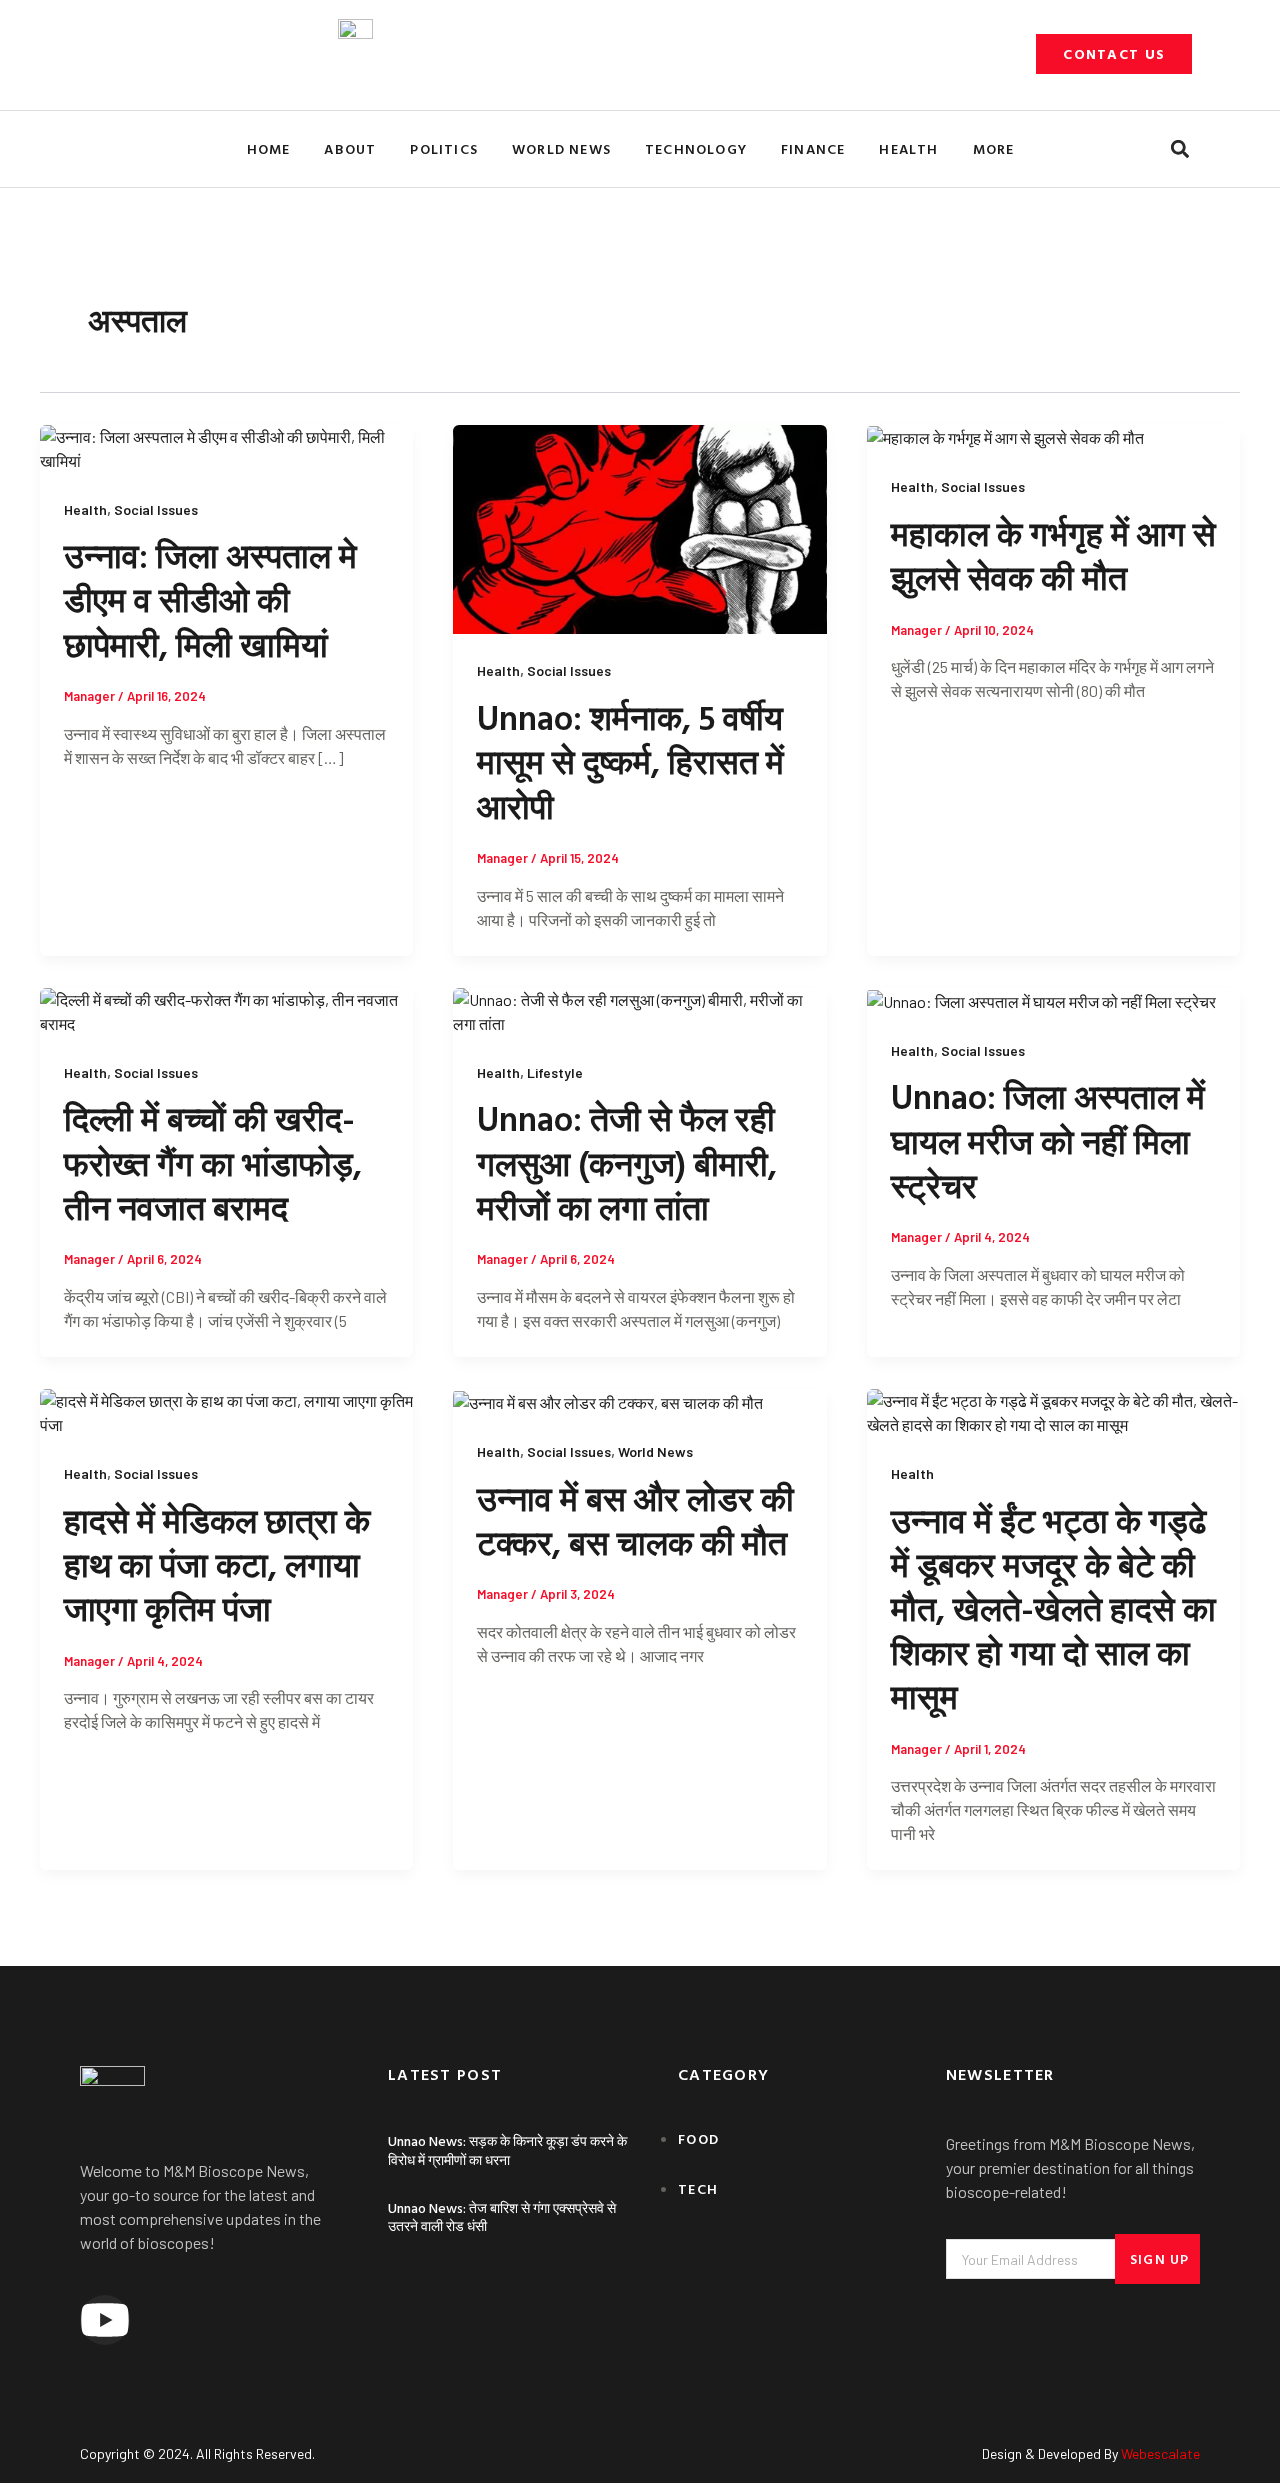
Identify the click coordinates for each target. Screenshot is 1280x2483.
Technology (696, 148)
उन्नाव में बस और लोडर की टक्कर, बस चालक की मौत (635, 1520)
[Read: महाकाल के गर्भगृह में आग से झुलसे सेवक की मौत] (1005, 436)
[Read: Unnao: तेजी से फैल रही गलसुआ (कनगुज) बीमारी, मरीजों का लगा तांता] (639, 1009)
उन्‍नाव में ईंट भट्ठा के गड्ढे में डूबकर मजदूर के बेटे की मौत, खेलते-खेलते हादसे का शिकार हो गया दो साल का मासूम (1053, 1609)
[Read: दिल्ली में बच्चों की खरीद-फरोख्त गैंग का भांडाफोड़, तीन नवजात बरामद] (226, 1009)
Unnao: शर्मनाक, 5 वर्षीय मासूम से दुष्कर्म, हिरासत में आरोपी (630, 761)
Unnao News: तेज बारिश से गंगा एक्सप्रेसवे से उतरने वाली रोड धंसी (502, 2216)
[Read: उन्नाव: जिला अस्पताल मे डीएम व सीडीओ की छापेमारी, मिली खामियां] (226, 446)
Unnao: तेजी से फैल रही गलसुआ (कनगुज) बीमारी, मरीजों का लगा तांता (627, 1162)
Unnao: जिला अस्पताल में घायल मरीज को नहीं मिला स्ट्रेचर (1048, 1140)
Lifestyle (555, 1072)
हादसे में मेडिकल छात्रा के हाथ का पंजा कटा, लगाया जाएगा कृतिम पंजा (217, 1564)
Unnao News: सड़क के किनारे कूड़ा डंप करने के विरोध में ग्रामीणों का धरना (507, 2149)
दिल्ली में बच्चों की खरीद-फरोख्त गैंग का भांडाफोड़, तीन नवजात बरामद (213, 1162)
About (350, 148)
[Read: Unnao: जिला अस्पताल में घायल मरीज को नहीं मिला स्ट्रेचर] (1041, 999)
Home (269, 148)
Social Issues (156, 509)
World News (561, 148)
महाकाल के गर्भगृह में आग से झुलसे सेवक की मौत (1053, 555)
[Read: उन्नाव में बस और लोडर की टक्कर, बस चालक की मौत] (608, 1400)
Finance (813, 148)
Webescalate (1160, 2453)
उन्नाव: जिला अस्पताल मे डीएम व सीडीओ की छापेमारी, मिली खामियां (210, 599)
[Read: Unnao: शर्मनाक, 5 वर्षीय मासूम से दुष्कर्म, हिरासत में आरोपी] (639, 527)
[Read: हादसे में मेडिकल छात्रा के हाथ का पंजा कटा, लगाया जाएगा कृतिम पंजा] (226, 1410)
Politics (444, 148)
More (994, 148)
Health (908, 148)
